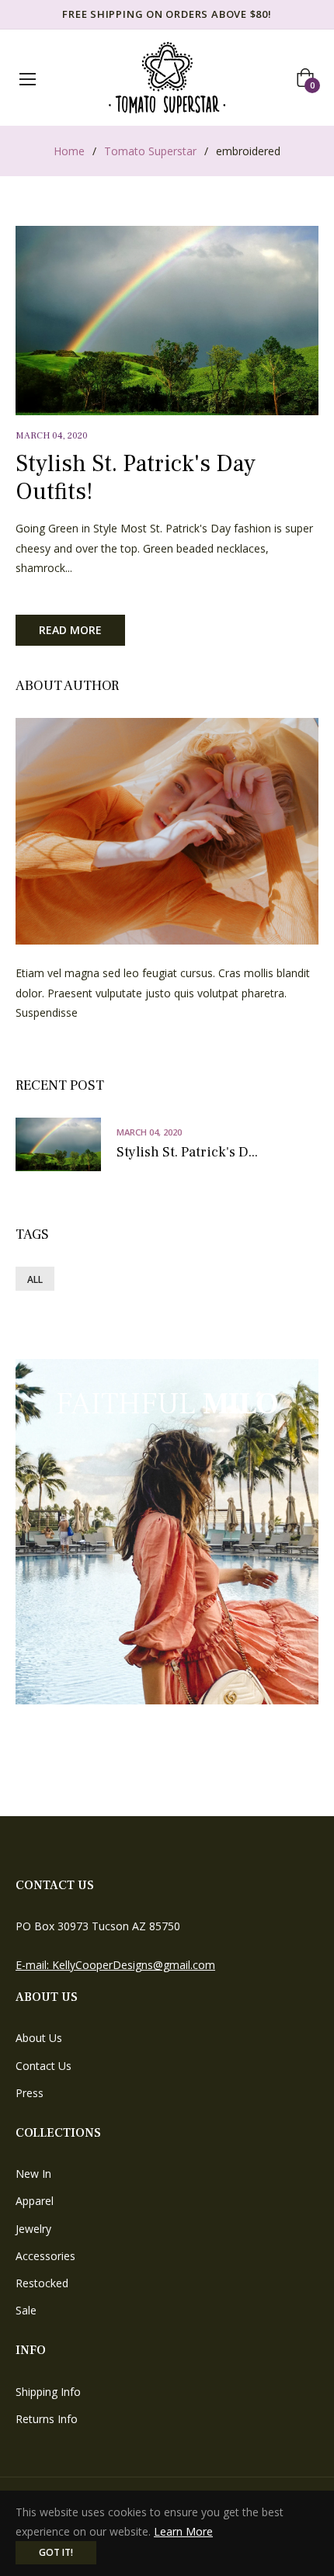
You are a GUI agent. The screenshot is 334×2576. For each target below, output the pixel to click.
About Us (39, 2038)
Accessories (45, 2256)
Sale (26, 2310)
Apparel (35, 2201)
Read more (70, 630)
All (35, 1279)
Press (30, 2093)
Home (69, 151)
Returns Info (47, 2419)
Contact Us (43, 2066)
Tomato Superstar (150, 151)
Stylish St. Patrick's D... (187, 1153)
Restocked (42, 2283)
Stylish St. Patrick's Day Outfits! (136, 478)
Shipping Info (48, 2392)
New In (33, 2174)
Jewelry (33, 2229)
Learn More (183, 2531)
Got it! (56, 2552)
